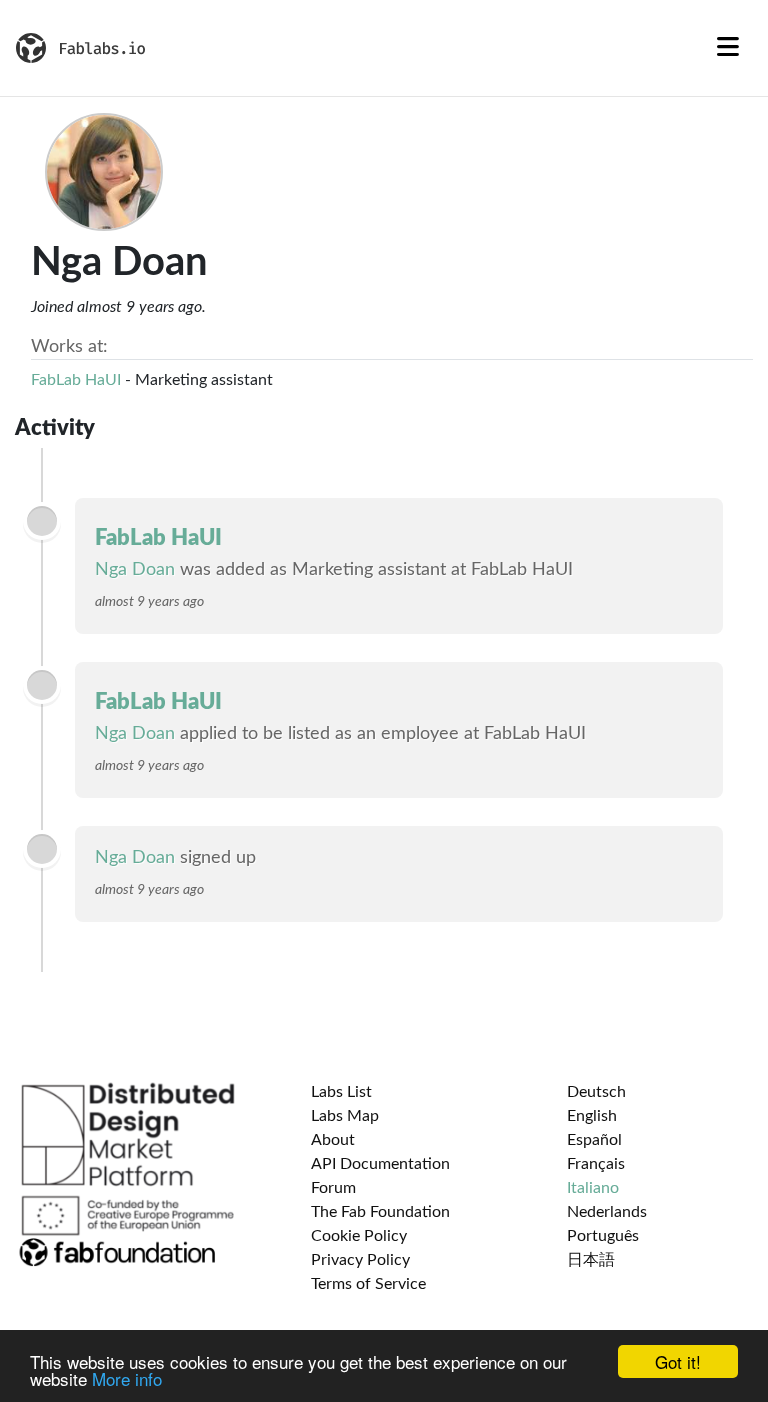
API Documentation (380, 1164)
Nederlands (607, 1212)
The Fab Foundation (380, 1212)
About (333, 1140)
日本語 (591, 1260)
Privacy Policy (360, 1260)
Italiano (593, 1188)
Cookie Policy (359, 1236)
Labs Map (345, 1116)
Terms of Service (368, 1284)
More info (127, 1378)
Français (596, 1164)
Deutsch (596, 1092)
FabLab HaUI (76, 380)
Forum (333, 1188)
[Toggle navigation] (728, 48)
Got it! (678, 1361)
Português (603, 1236)
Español (594, 1140)
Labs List (341, 1092)
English (592, 1116)
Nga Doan (135, 570)
